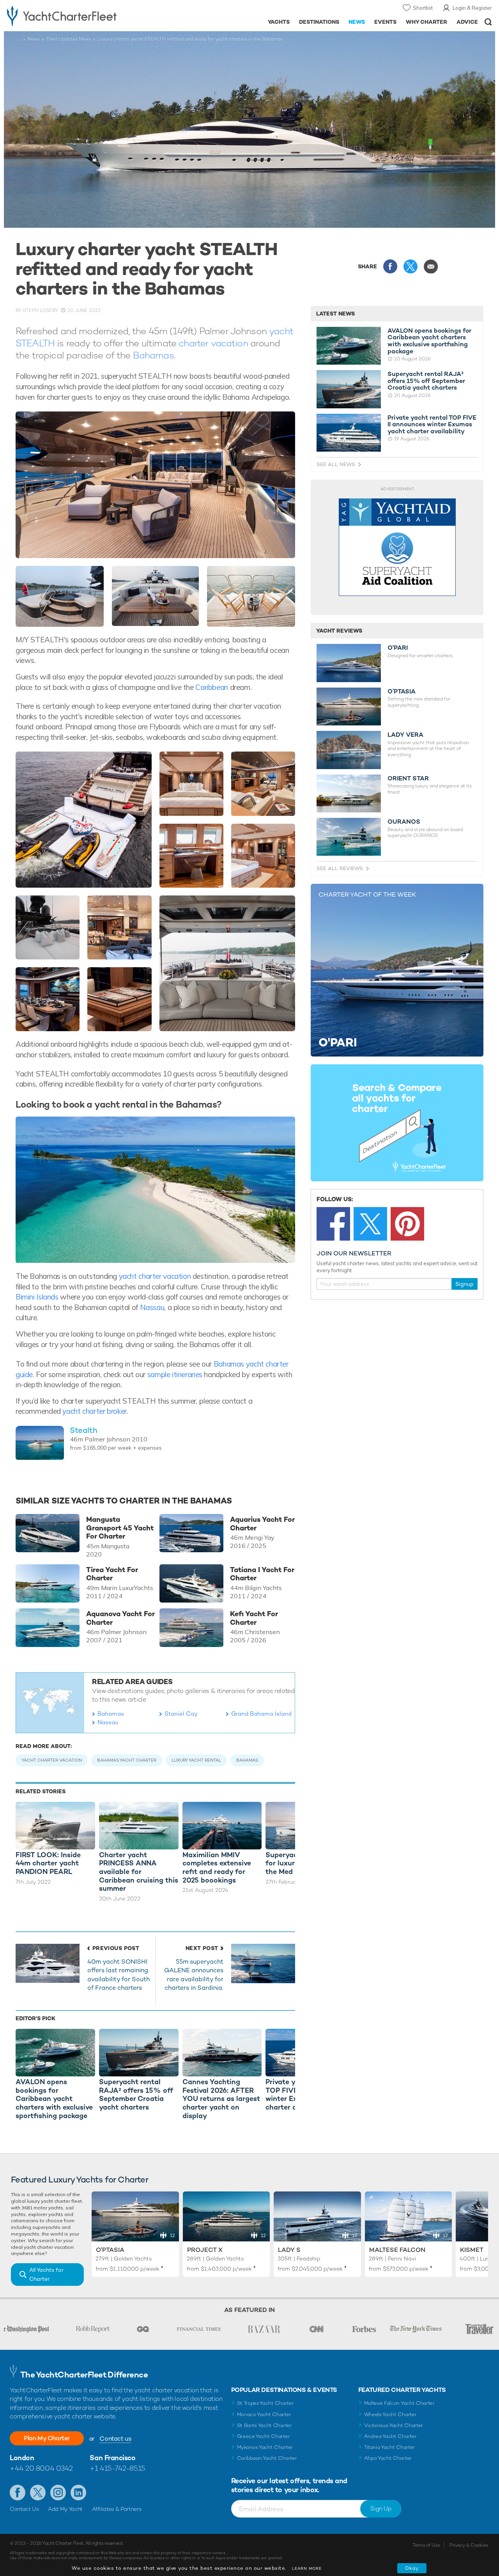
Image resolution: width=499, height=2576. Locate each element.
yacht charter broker (94, 1411)
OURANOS (404, 822)
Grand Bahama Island (261, 1713)
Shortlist (423, 8)
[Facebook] (333, 1224)
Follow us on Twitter (38, 2493)
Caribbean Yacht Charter (267, 2458)
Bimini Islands (37, 1297)
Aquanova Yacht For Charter (120, 1618)
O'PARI (398, 648)
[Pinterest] (407, 1224)
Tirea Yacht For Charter (112, 1574)
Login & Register (472, 8)
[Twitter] (370, 1224)
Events (385, 22)
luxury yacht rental (196, 1760)
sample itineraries (175, 1374)
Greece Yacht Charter (264, 2436)
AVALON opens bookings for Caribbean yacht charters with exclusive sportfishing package (429, 341)
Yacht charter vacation (52, 1760)
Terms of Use (426, 2545)
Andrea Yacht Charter (390, 2436)
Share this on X (411, 266)
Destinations (319, 22)
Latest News (335, 314)
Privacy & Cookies (469, 2545)
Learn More (307, 2568)
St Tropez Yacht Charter (265, 2403)
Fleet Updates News (69, 39)
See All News (336, 464)
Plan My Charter (47, 2438)
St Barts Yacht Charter (265, 2425)
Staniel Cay (181, 1713)
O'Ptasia (110, 2250)
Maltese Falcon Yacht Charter (399, 2403)
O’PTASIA (402, 691)
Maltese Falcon (397, 2250)
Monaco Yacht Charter (264, 2414)
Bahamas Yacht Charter (127, 1760)
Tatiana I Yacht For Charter (262, 1574)
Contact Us (24, 2509)
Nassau (152, 1307)
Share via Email (431, 266)
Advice (467, 22)
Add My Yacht (65, 2509)
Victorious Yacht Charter (394, 2425)
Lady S (289, 2250)
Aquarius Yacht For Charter (262, 1524)
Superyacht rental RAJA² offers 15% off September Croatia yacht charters (426, 381)
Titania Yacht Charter (389, 2447)
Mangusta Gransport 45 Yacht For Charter (120, 1528)
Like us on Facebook (18, 2493)
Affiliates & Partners (117, 2509)
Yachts (279, 22)
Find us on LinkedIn (78, 2493)
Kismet (472, 2250)
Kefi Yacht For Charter (254, 1618)
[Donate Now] (397, 547)
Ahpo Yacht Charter (388, 2458)
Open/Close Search (488, 22)
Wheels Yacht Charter (390, 2414)
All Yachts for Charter (46, 2274)
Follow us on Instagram (58, 2493)
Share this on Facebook (390, 266)
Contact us (115, 2439)
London (22, 2458)
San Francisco (112, 2458)
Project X (205, 2250)
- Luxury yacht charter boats (77, 16)
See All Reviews (340, 868)
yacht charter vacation (155, 1276)
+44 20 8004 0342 (41, 2468)
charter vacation (213, 343)
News (357, 22)
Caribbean (212, 687)
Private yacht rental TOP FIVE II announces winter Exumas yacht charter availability (432, 425)
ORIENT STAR (408, 778)
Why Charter (427, 22)
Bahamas (153, 355)
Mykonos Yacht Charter (265, 2447)
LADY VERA (405, 735)
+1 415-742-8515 (117, 2468)
